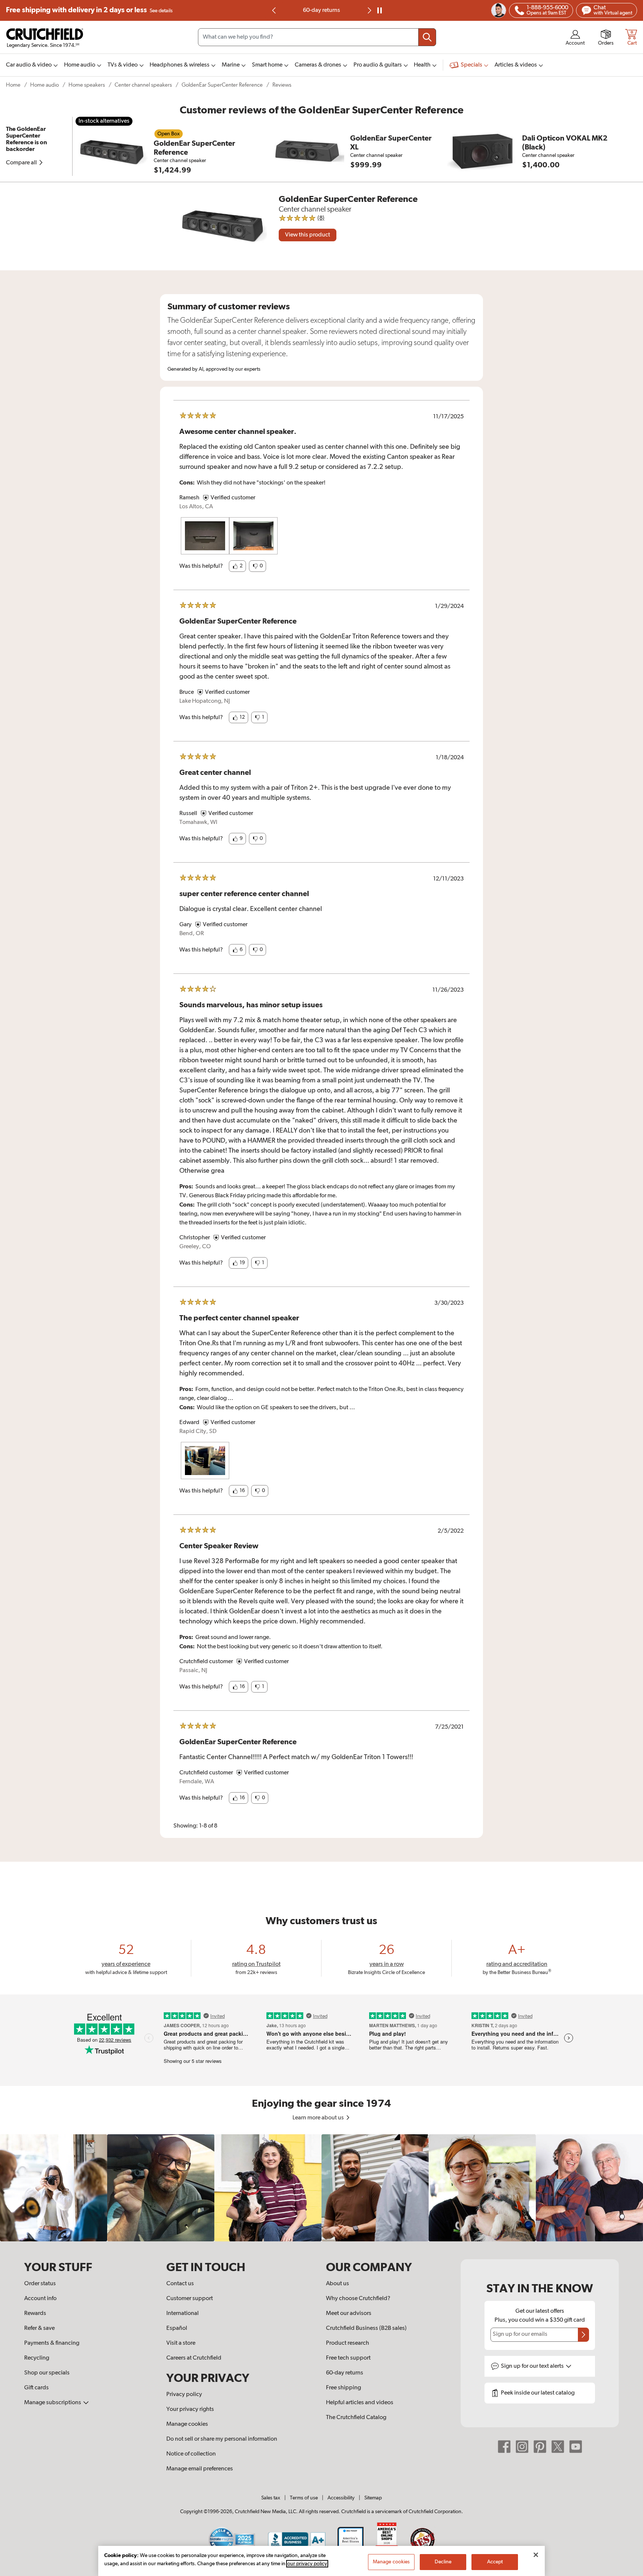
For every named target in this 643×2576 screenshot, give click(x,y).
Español (177, 2328)
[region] (321, 2188)
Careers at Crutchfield (194, 2358)
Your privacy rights (190, 2409)
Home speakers (87, 85)
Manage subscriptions (53, 2403)
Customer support (190, 2299)
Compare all (22, 163)
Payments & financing (52, 2343)
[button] (237, 566)
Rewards (35, 2313)
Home (13, 85)
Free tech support (348, 2358)
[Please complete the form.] (583, 2335)
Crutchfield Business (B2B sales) (366, 2328)
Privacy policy (184, 2395)
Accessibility (341, 2498)
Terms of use (304, 2498)
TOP (628, 2571)
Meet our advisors (349, 2313)
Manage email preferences (200, 2469)
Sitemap (373, 2498)
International (183, 2313)
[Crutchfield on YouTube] (576, 2446)
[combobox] (317, 37)
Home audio (44, 85)
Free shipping (89, 10)
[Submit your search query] (427, 37)
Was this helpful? (201, 566)
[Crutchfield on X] (558, 2446)
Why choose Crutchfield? (358, 2299)
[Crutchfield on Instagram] (522, 2446)
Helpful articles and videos (360, 2403)
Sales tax (271, 2498)
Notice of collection (191, 2454)
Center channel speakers (143, 85)
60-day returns (321, 10)
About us (338, 2284)
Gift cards (36, 2388)
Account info (40, 2299)
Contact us (180, 2284)
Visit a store (181, 2343)
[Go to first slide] (369, 10)
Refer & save (39, 2328)
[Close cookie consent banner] (536, 2555)
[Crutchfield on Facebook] (504, 2446)
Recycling (37, 2358)
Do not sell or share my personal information (222, 2439)
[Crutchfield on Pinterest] (540, 2446)
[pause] (380, 10)
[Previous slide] (274, 10)
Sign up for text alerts (533, 2366)
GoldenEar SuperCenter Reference (222, 85)
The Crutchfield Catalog (356, 2418)
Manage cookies (187, 2424)
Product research (348, 2343)
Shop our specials (47, 2373)
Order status (40, 2284)
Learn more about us (319, 2118)
